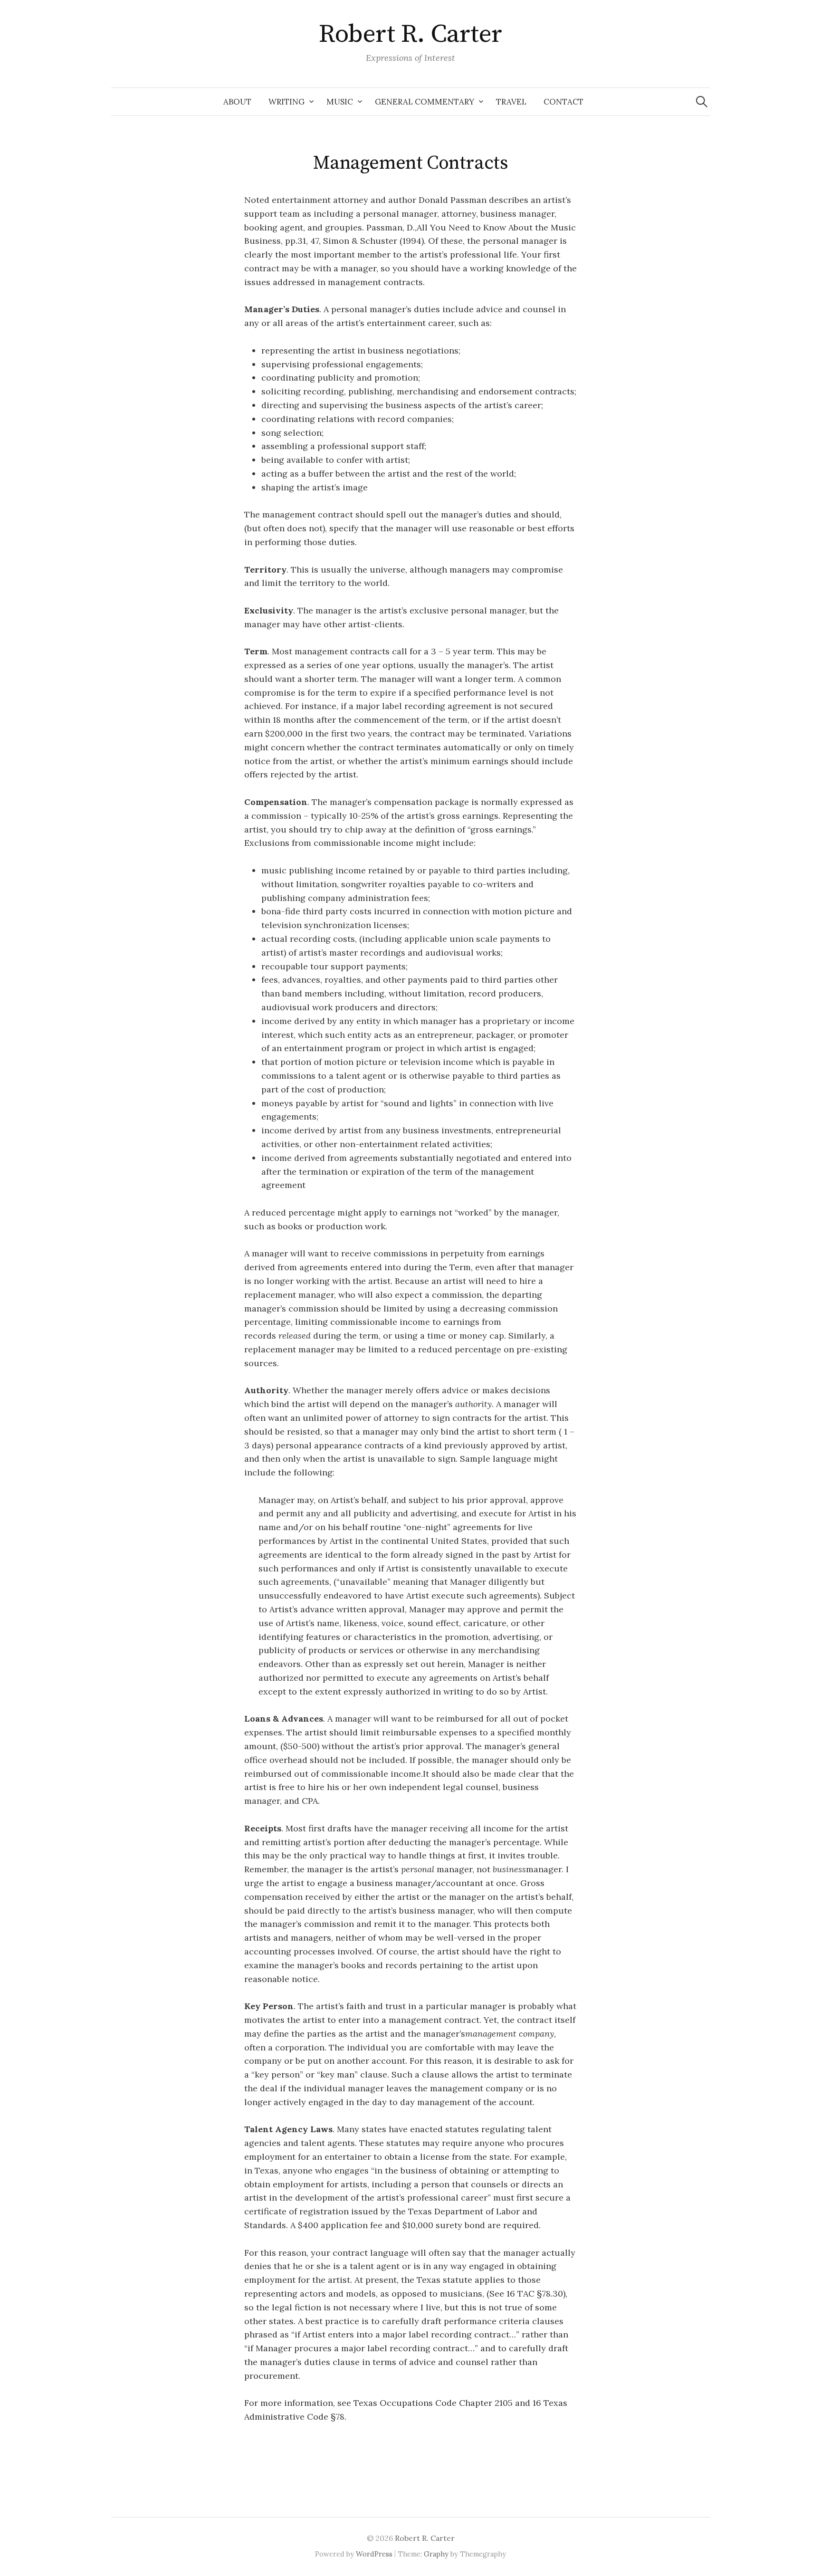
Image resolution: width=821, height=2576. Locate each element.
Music (340, 102)
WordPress (374, 2554)
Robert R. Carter (410, 34)
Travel (511, 102)
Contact (563, 102)
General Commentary (425, 102)
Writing (286, 102)
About (237, 102)
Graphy (436, 2554)
